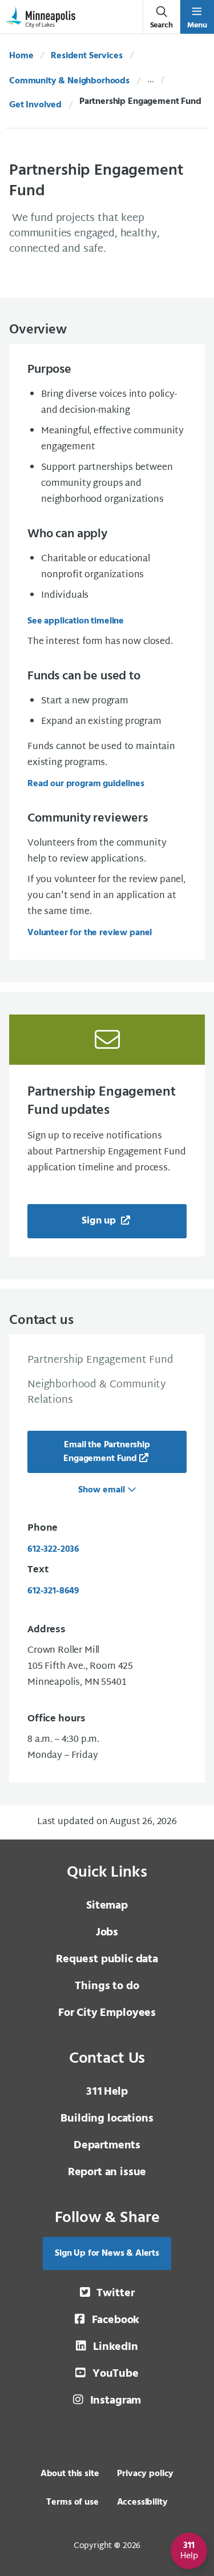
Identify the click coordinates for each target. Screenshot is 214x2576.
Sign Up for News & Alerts (107, 2253)
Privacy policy (145, 2474)
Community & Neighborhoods (69, 81)
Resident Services (86, 56)
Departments (107, 2146)
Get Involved (35, 105)
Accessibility (142, 2502)
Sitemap (107, 1906)
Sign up (100, 1221)
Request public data (107, 1959)
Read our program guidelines (86, 784)
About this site (70, 2474)
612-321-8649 (53, 1591)
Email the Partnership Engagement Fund (107, 1452)
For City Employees (107, 2013)
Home (21, 56)
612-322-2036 (53, 1549)
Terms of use (72, 2502)
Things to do (107, 1986)
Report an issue (107, 2172)
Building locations (107, 2119)
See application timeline (76, 621)
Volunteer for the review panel (90, 933)
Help (107, 2092)
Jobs (107, 1933)
